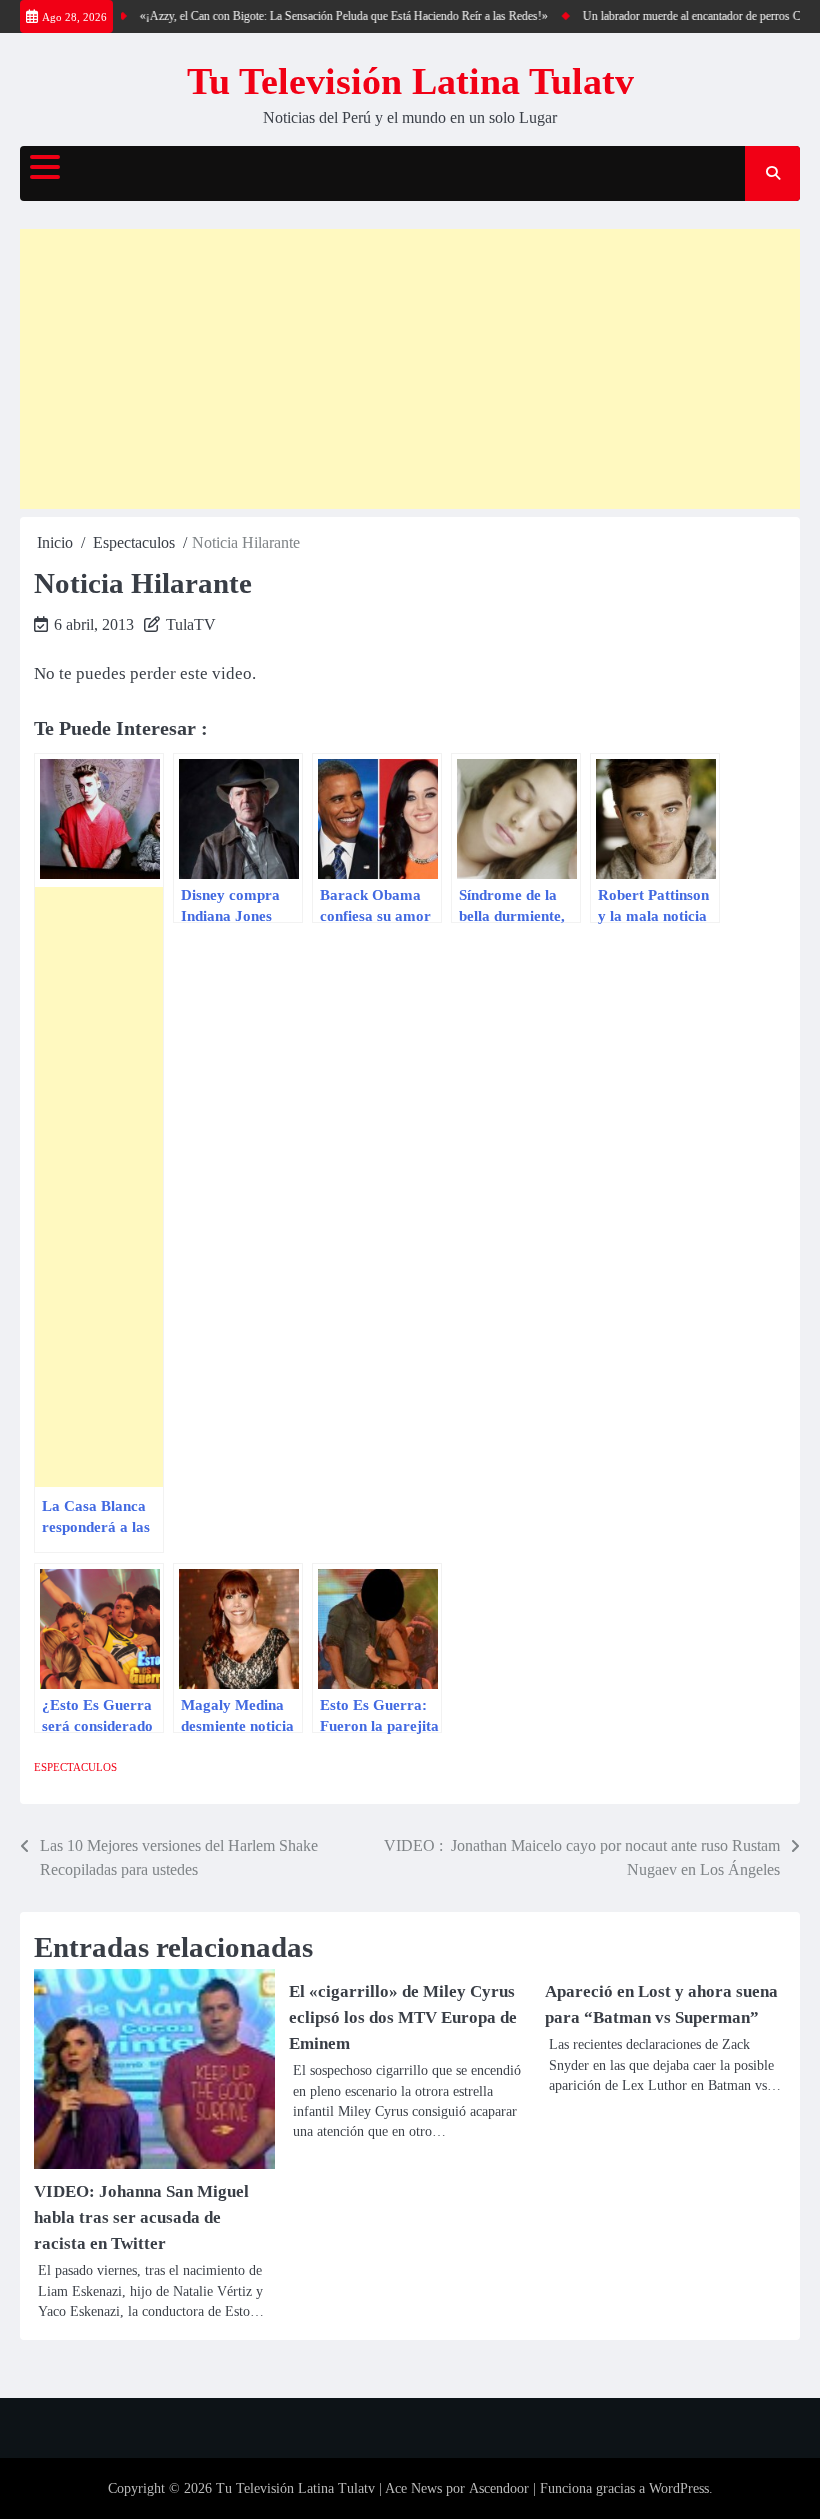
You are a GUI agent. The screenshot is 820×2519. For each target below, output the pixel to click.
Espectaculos (75, 1767)
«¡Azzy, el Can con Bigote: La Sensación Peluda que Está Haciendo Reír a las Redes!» (326, 16)
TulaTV (191, 624)
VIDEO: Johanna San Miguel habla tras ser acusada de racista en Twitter (141, 2217)
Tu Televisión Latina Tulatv (410, 81)
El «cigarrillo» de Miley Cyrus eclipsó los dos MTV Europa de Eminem (403, 2017)
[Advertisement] (410, 369)
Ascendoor (499, 2488)
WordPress (679, 2488)
